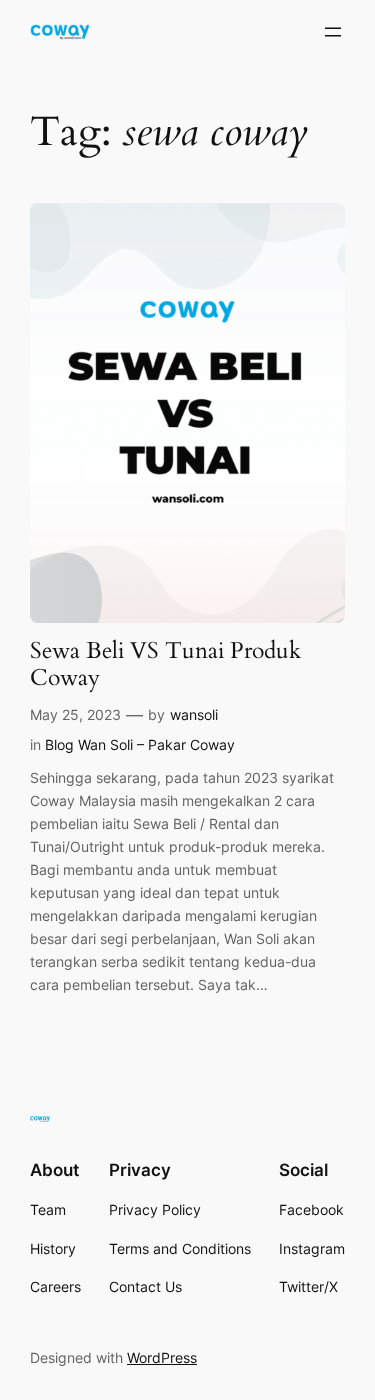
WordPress (162, 1357)
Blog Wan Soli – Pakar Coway (140, 744)
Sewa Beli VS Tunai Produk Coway (165, 665)
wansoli (194, 714)
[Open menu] (333, 32)
